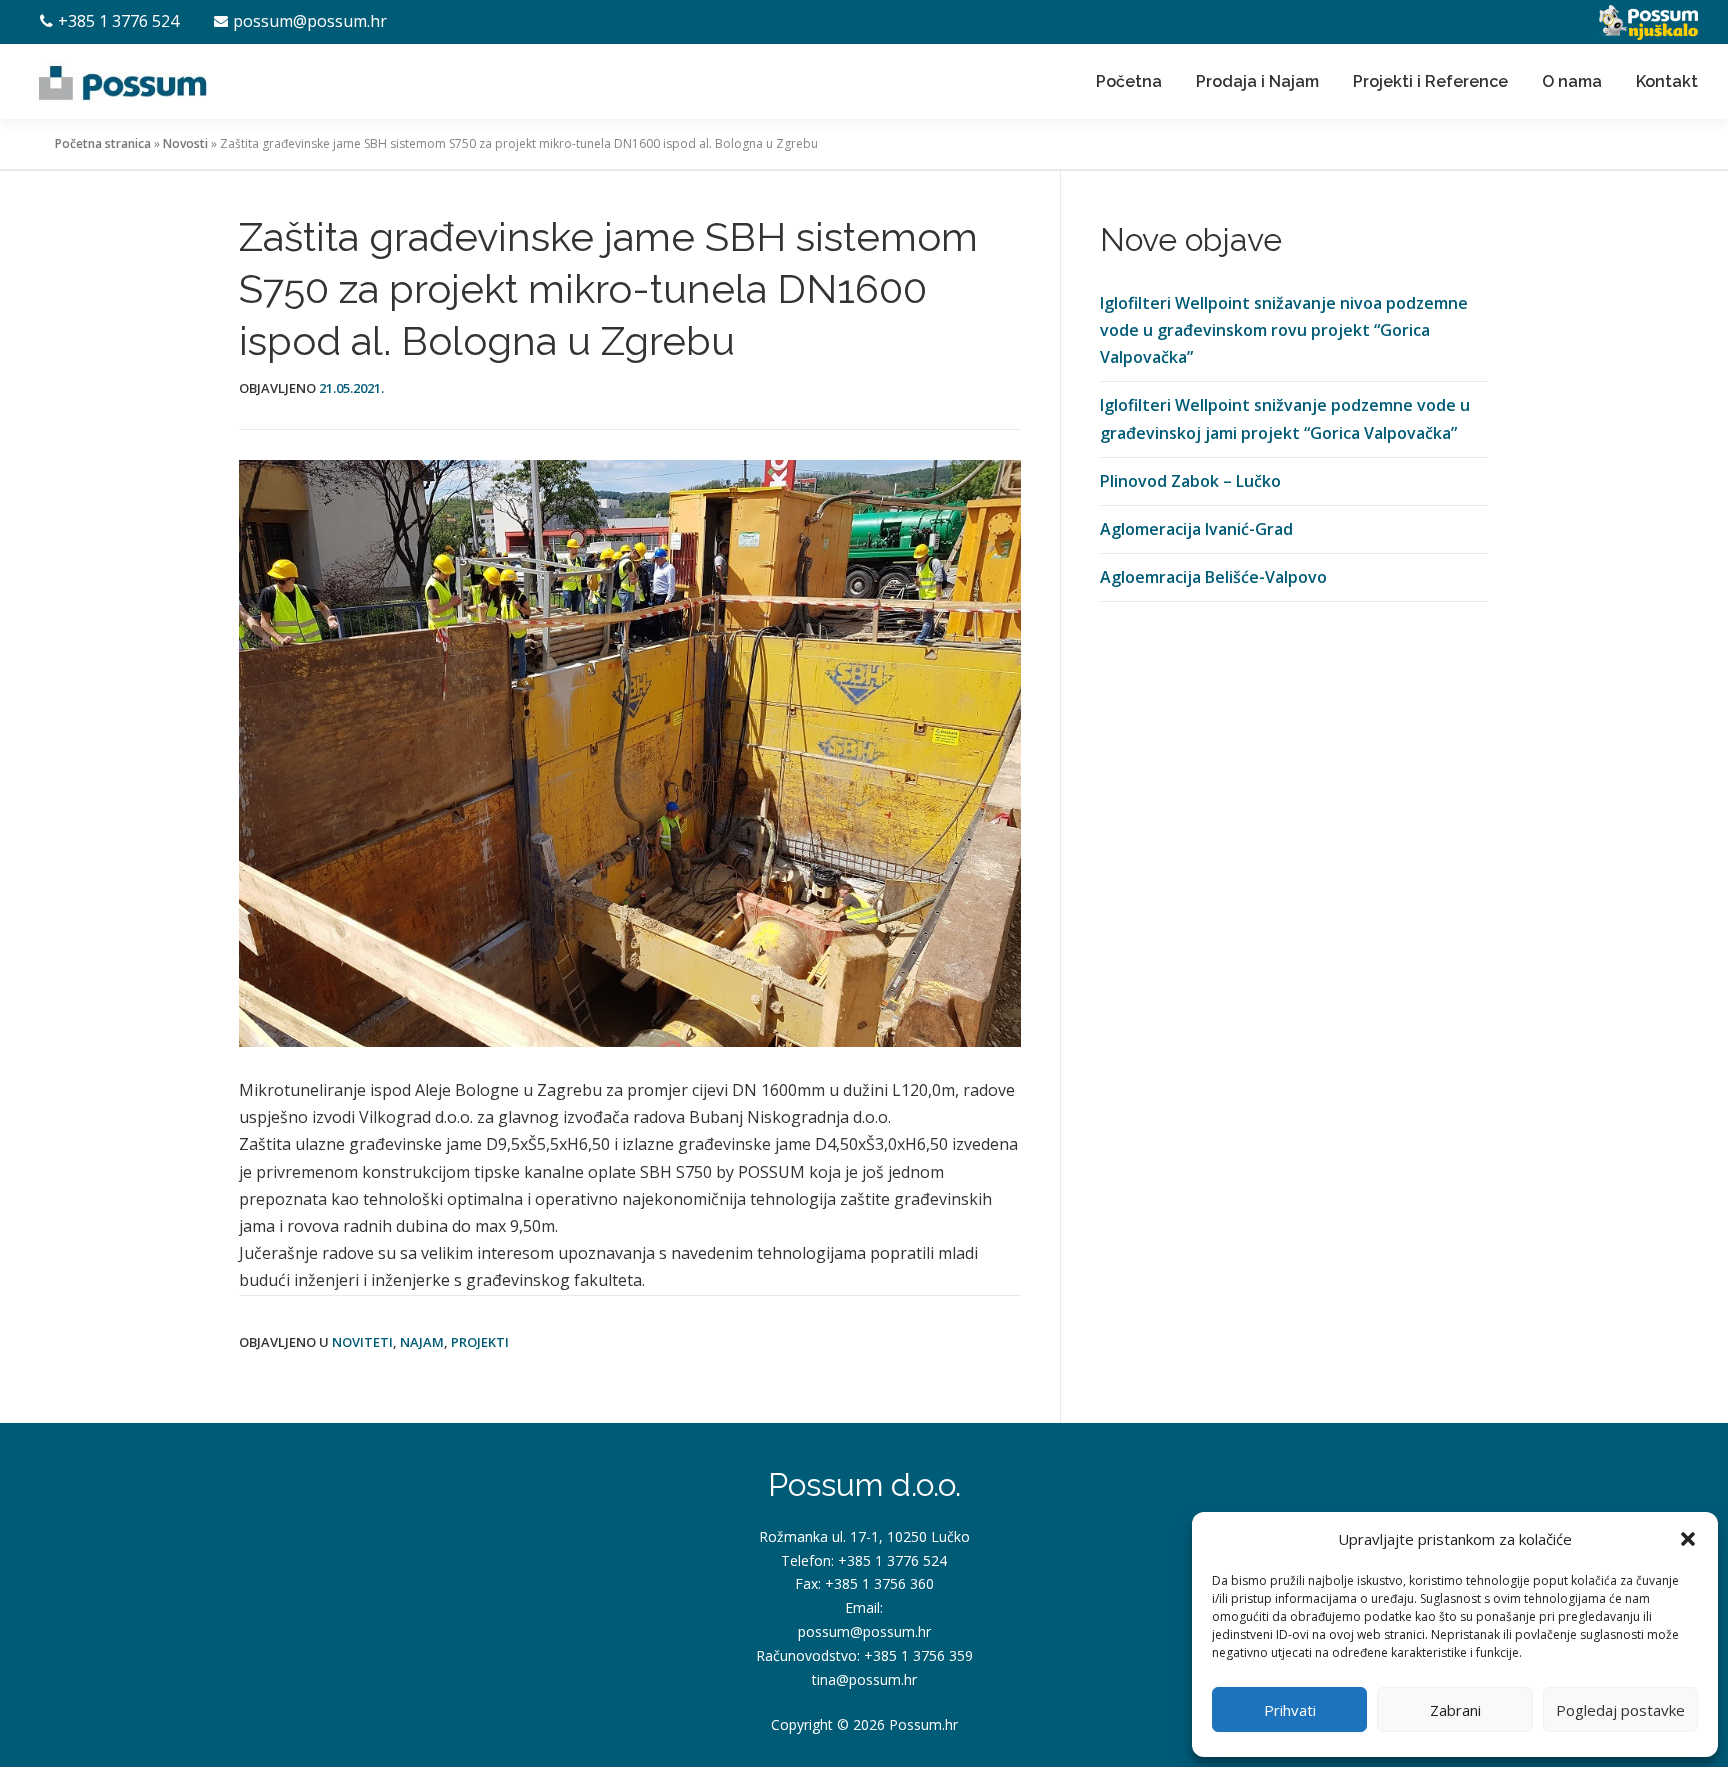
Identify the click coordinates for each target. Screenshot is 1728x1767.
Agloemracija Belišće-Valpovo (1213, 577)
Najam (422, 1342)
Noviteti (362, 1342)
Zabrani (1455, 1710)
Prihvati (1290, 1710)
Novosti (185, 143)
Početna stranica (103, 143)
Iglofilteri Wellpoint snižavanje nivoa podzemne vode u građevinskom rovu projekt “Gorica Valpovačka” (1284, 330)
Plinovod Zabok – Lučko (1190, 481)
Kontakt (1667, 81)
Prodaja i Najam (1257, 81)
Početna (1129, 81)
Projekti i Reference (1430, 81)
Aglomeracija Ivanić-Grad (1196, 529)
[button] (1688, 1539)
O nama (1572, 81)
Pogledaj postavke (1620, 1710)
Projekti (480, 1342)
